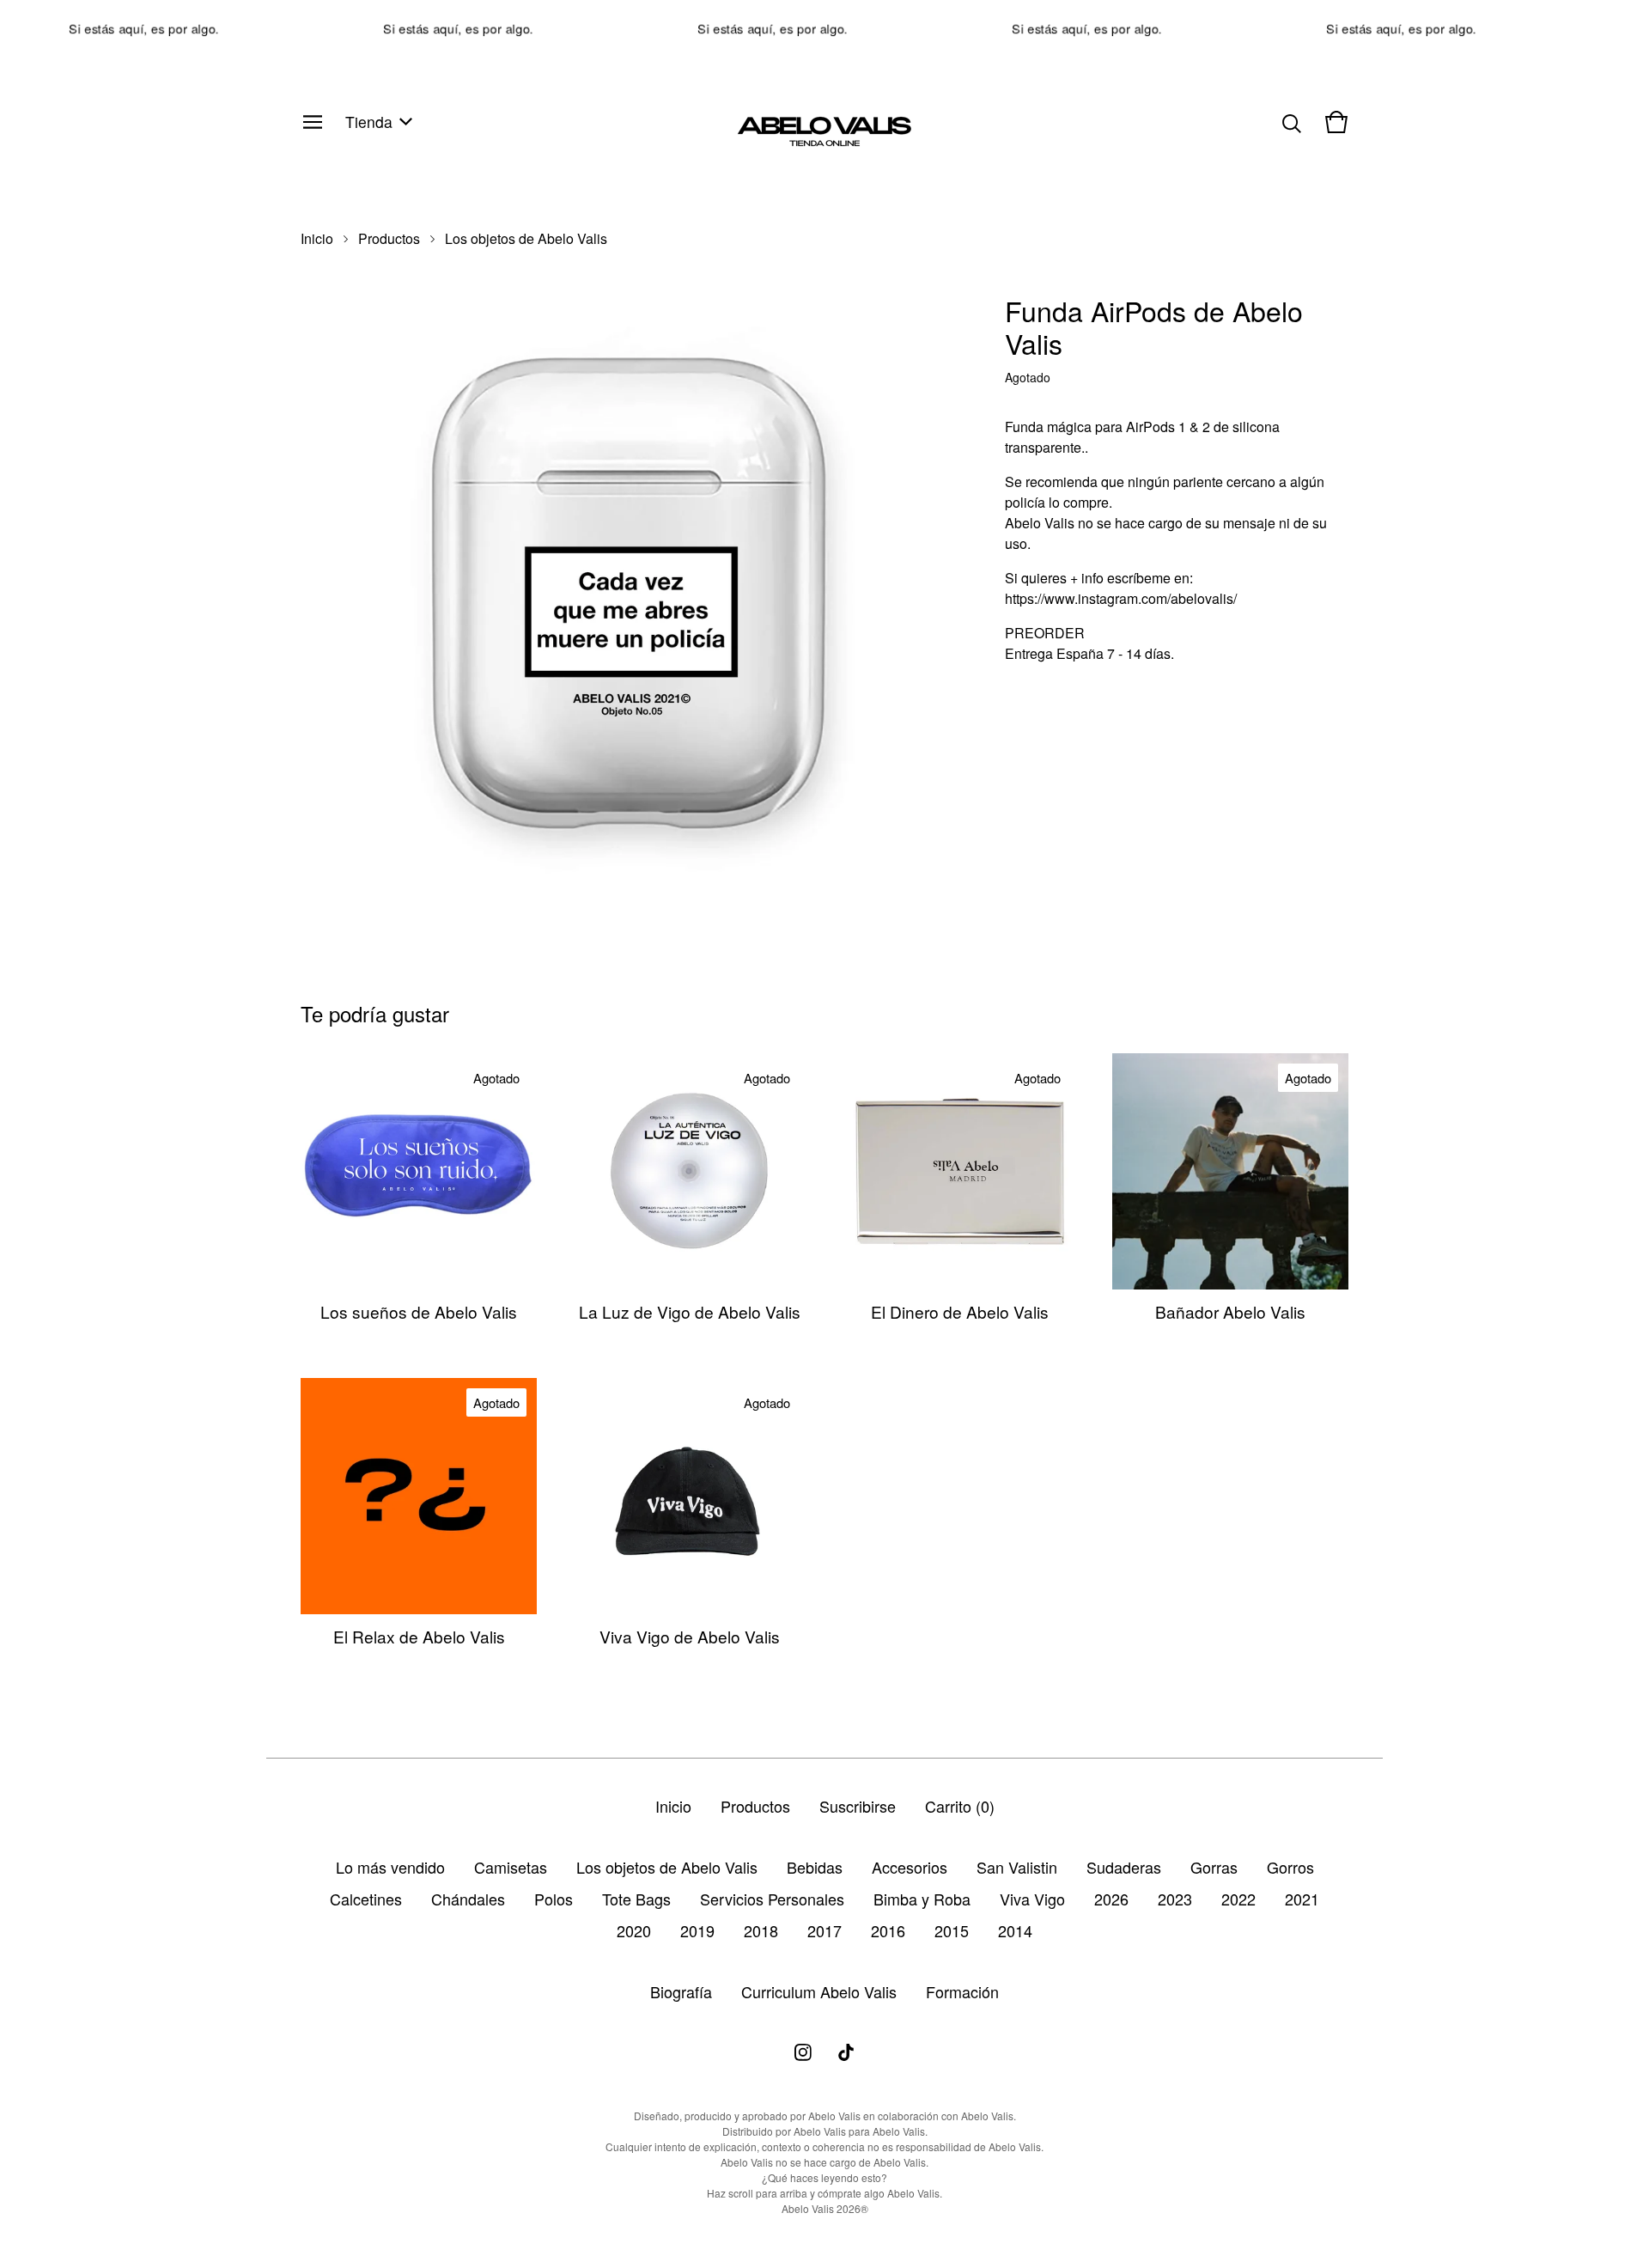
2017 (824, 1930)
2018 (761, 1930)
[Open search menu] (1292, 122)
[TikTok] (846, 2052)
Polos (554, 1899)
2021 (1302, 1899)
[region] (824, 28)
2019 (697, 1930)
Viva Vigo (1032, 1899)
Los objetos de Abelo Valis (526, 238)
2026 (1111, 1899)
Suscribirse (858, 1806)
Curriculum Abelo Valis (819, 1991)
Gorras (1214, 1867)
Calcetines (366, 1899)
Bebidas (815, 1867)
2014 (1015, 1930)
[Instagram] (803, 2052)
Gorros (1290, 1867)
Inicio (317, 238)
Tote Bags (636, 1899)
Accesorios (910, 1867)
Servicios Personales (772, 1899)
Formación (962, 1991)
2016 (888, 1930)
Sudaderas (1124, 1867)
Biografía (681, 1991)
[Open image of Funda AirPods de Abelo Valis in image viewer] (627, 586)
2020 (634, 1930)
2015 (952, 1930)
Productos (389, 238)
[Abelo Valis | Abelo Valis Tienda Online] (824, 122)
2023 (1175, 1899)
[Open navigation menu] (313, 122)
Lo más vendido (390, 1867)
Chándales (468, 1899)
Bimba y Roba (922, 1899)
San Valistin (1017, 1867)
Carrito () (960, 1806)
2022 (1238, 1899)
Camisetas (511, 1867)
